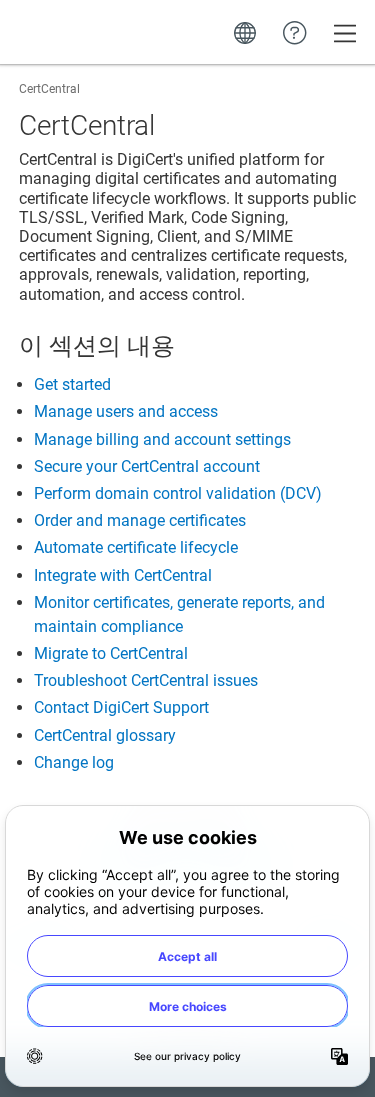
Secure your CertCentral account (147, 466)
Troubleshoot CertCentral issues (146, 680)
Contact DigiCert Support (121, 707)
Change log (74, 762)
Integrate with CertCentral (123, 575)
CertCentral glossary (105, 735)
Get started (72, 384)
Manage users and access (126, 411)
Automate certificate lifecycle (136, 547)
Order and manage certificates (140, 520)
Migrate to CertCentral (111, 653)
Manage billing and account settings (162, 439)
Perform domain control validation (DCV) (178, 493)
